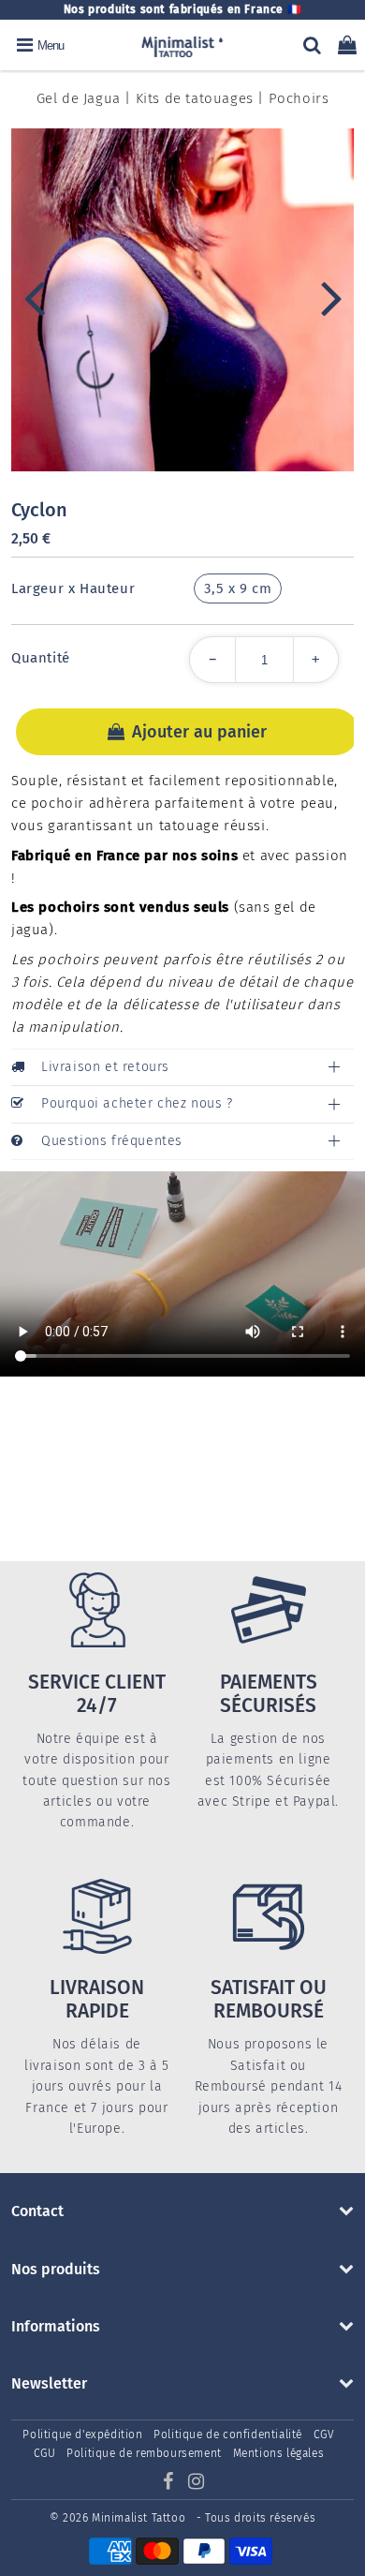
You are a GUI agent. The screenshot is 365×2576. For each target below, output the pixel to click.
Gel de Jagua (79, 98)
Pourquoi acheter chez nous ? (137, 1103)
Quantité (41, 658)
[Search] (312, 45)
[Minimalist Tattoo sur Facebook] (169, 2484)
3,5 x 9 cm (238, 588)
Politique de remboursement (144, 2453)
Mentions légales (279, 2453)
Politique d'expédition (82, 2435)
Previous (34, 297)
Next (331, 297)
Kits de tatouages (195, 98)
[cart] (347, 45)
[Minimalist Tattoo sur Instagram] (197, 2484)
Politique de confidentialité (228, 2435)
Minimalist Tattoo (140, 2518)
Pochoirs (299, 98)
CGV (324, 2435)
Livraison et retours (105, 1067)
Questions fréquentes (112, 1141)
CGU (45, 2453)
